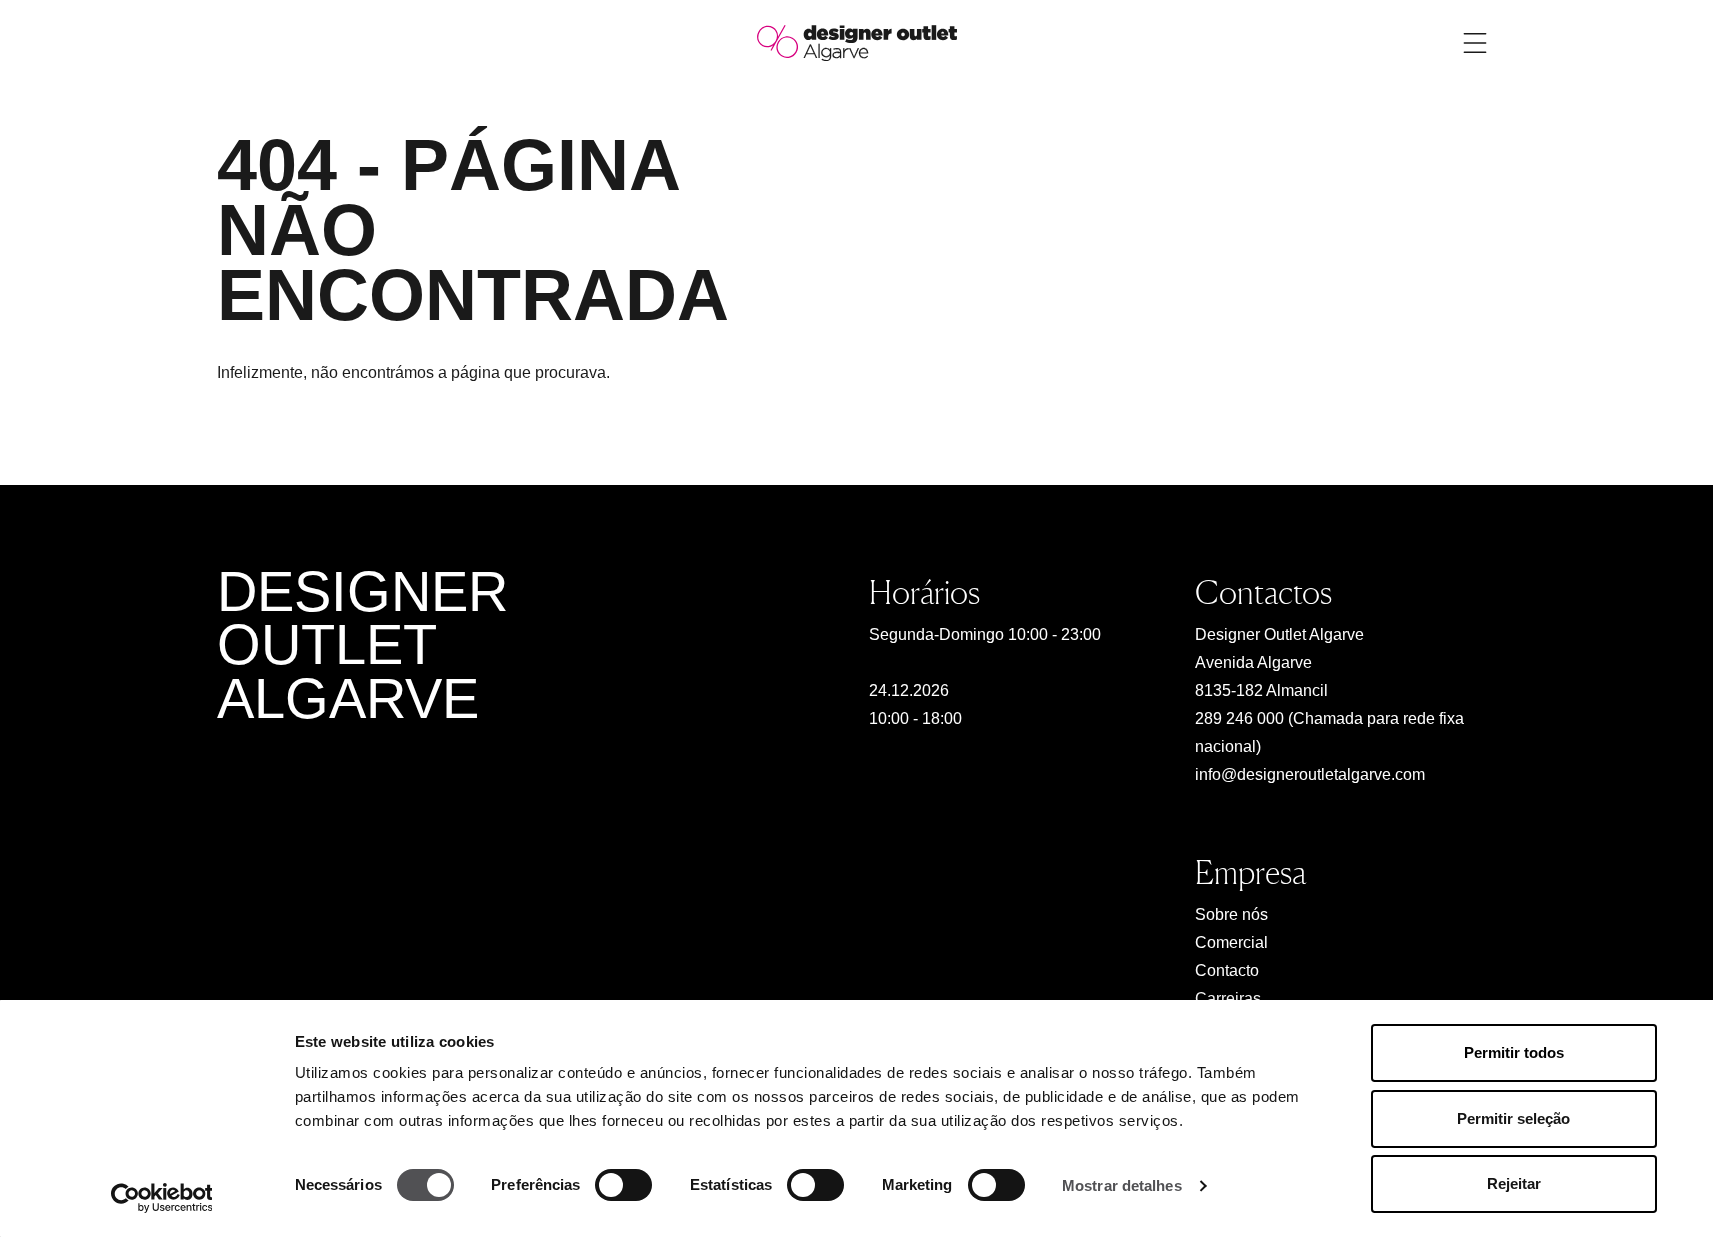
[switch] (623, 1185)
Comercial (1231, 942)
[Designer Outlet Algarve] (857, 41)
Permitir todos (1514, 1052)
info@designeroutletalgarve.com (1310, 774)
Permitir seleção (1513, 1118)
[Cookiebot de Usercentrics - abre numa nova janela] (161, 1198)
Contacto (1227, 970)
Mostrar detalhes (1122, 1185)
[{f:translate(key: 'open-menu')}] (1475, 43)
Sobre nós (1231, 914)
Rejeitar (1514, 1183)
